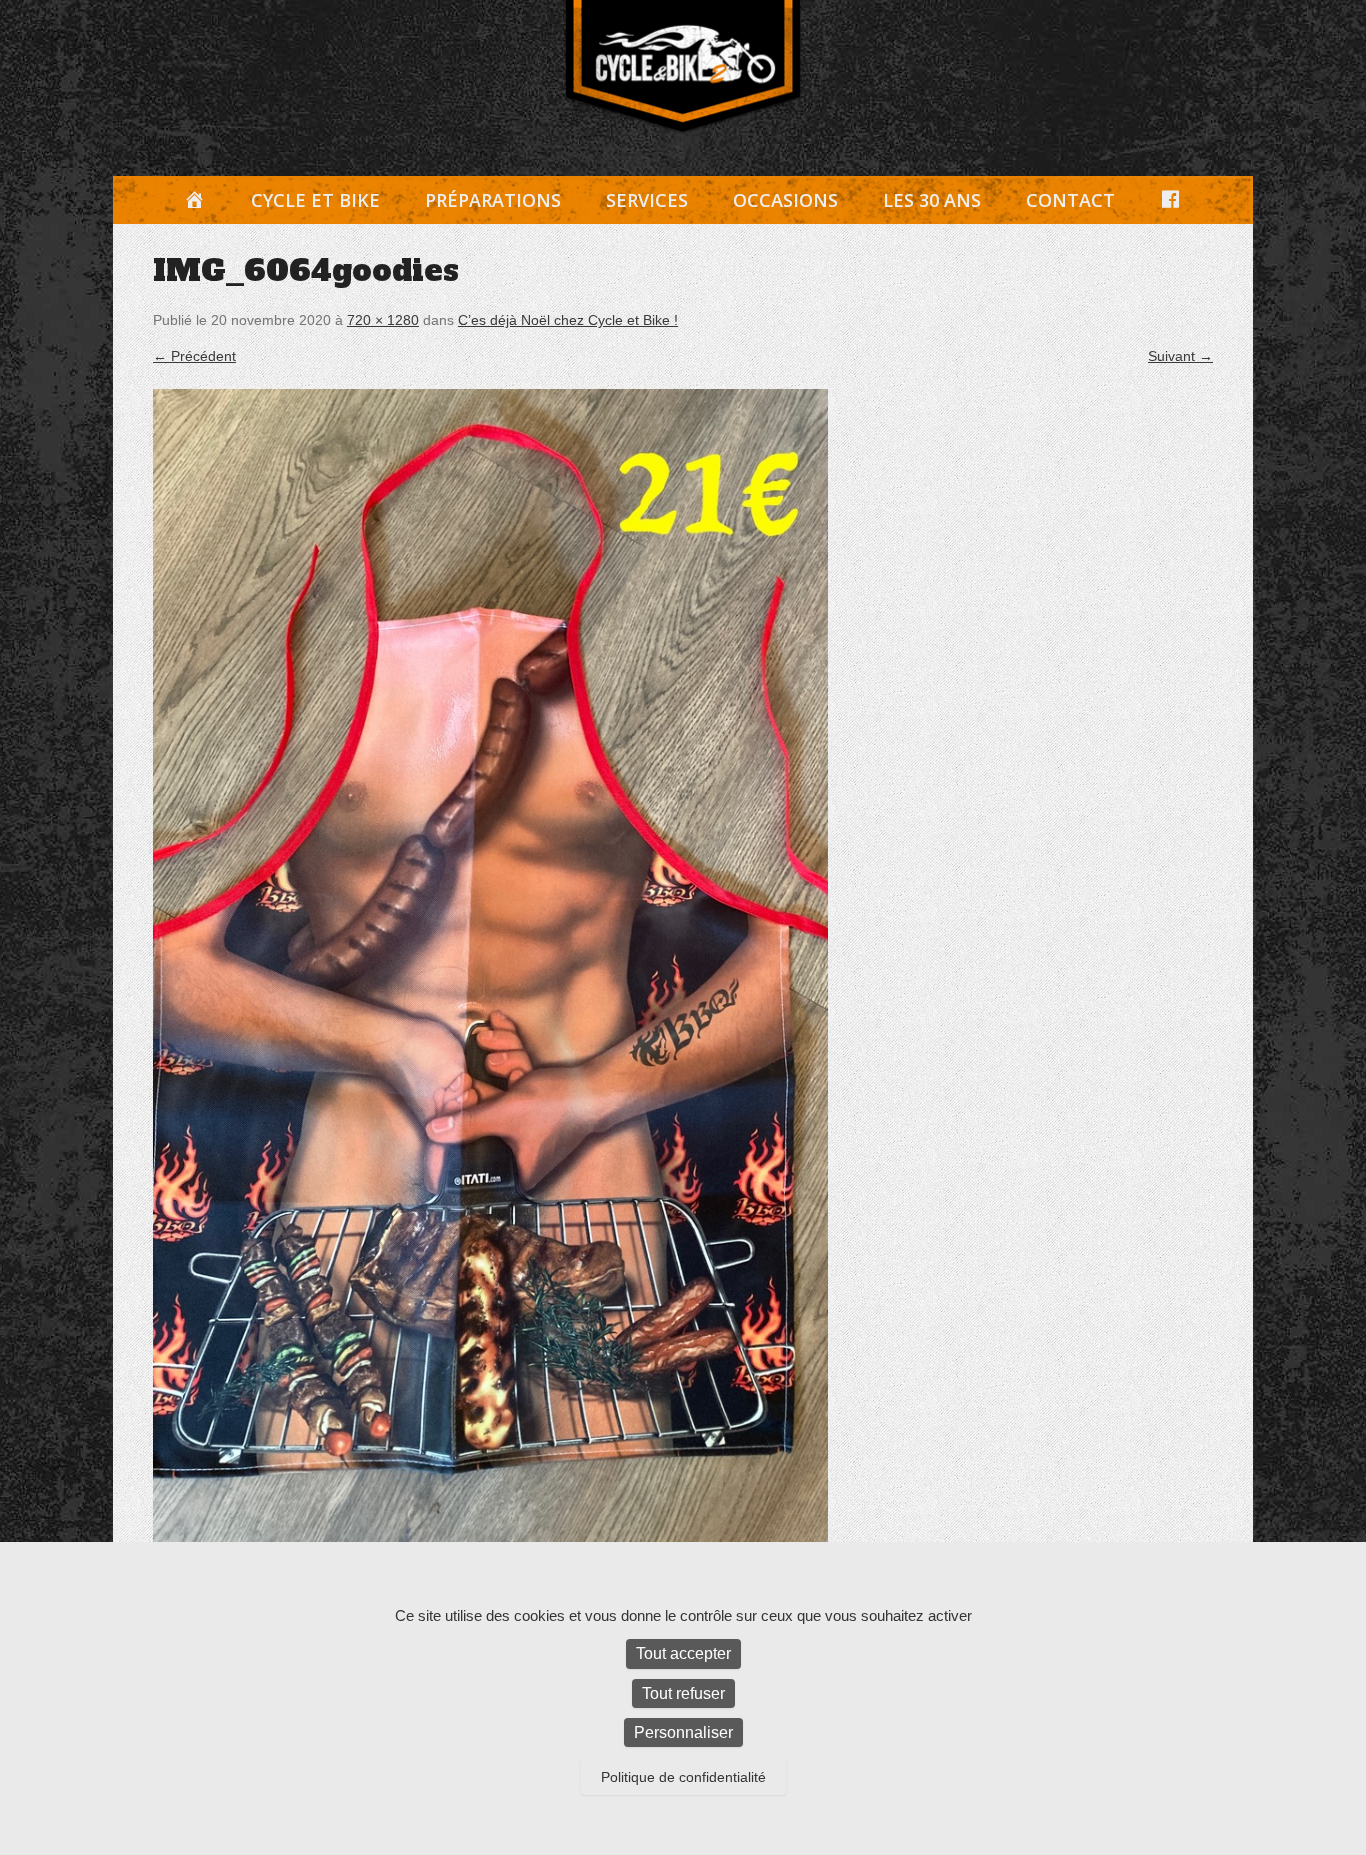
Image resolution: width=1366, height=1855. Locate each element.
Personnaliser (683, 1732)
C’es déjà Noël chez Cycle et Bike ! (568, 320)
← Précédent (194, 356)
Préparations (493, 200)
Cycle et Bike (315, 200)
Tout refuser (683, 1693)
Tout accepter (683, 1653)
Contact (1070, 200)
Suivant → (1180, 356)
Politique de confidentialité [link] (683, 1777)
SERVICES (647, 200)
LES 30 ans (932, 200)
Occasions (785, 200)
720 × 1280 (383, 320)
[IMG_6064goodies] (683, 989)
